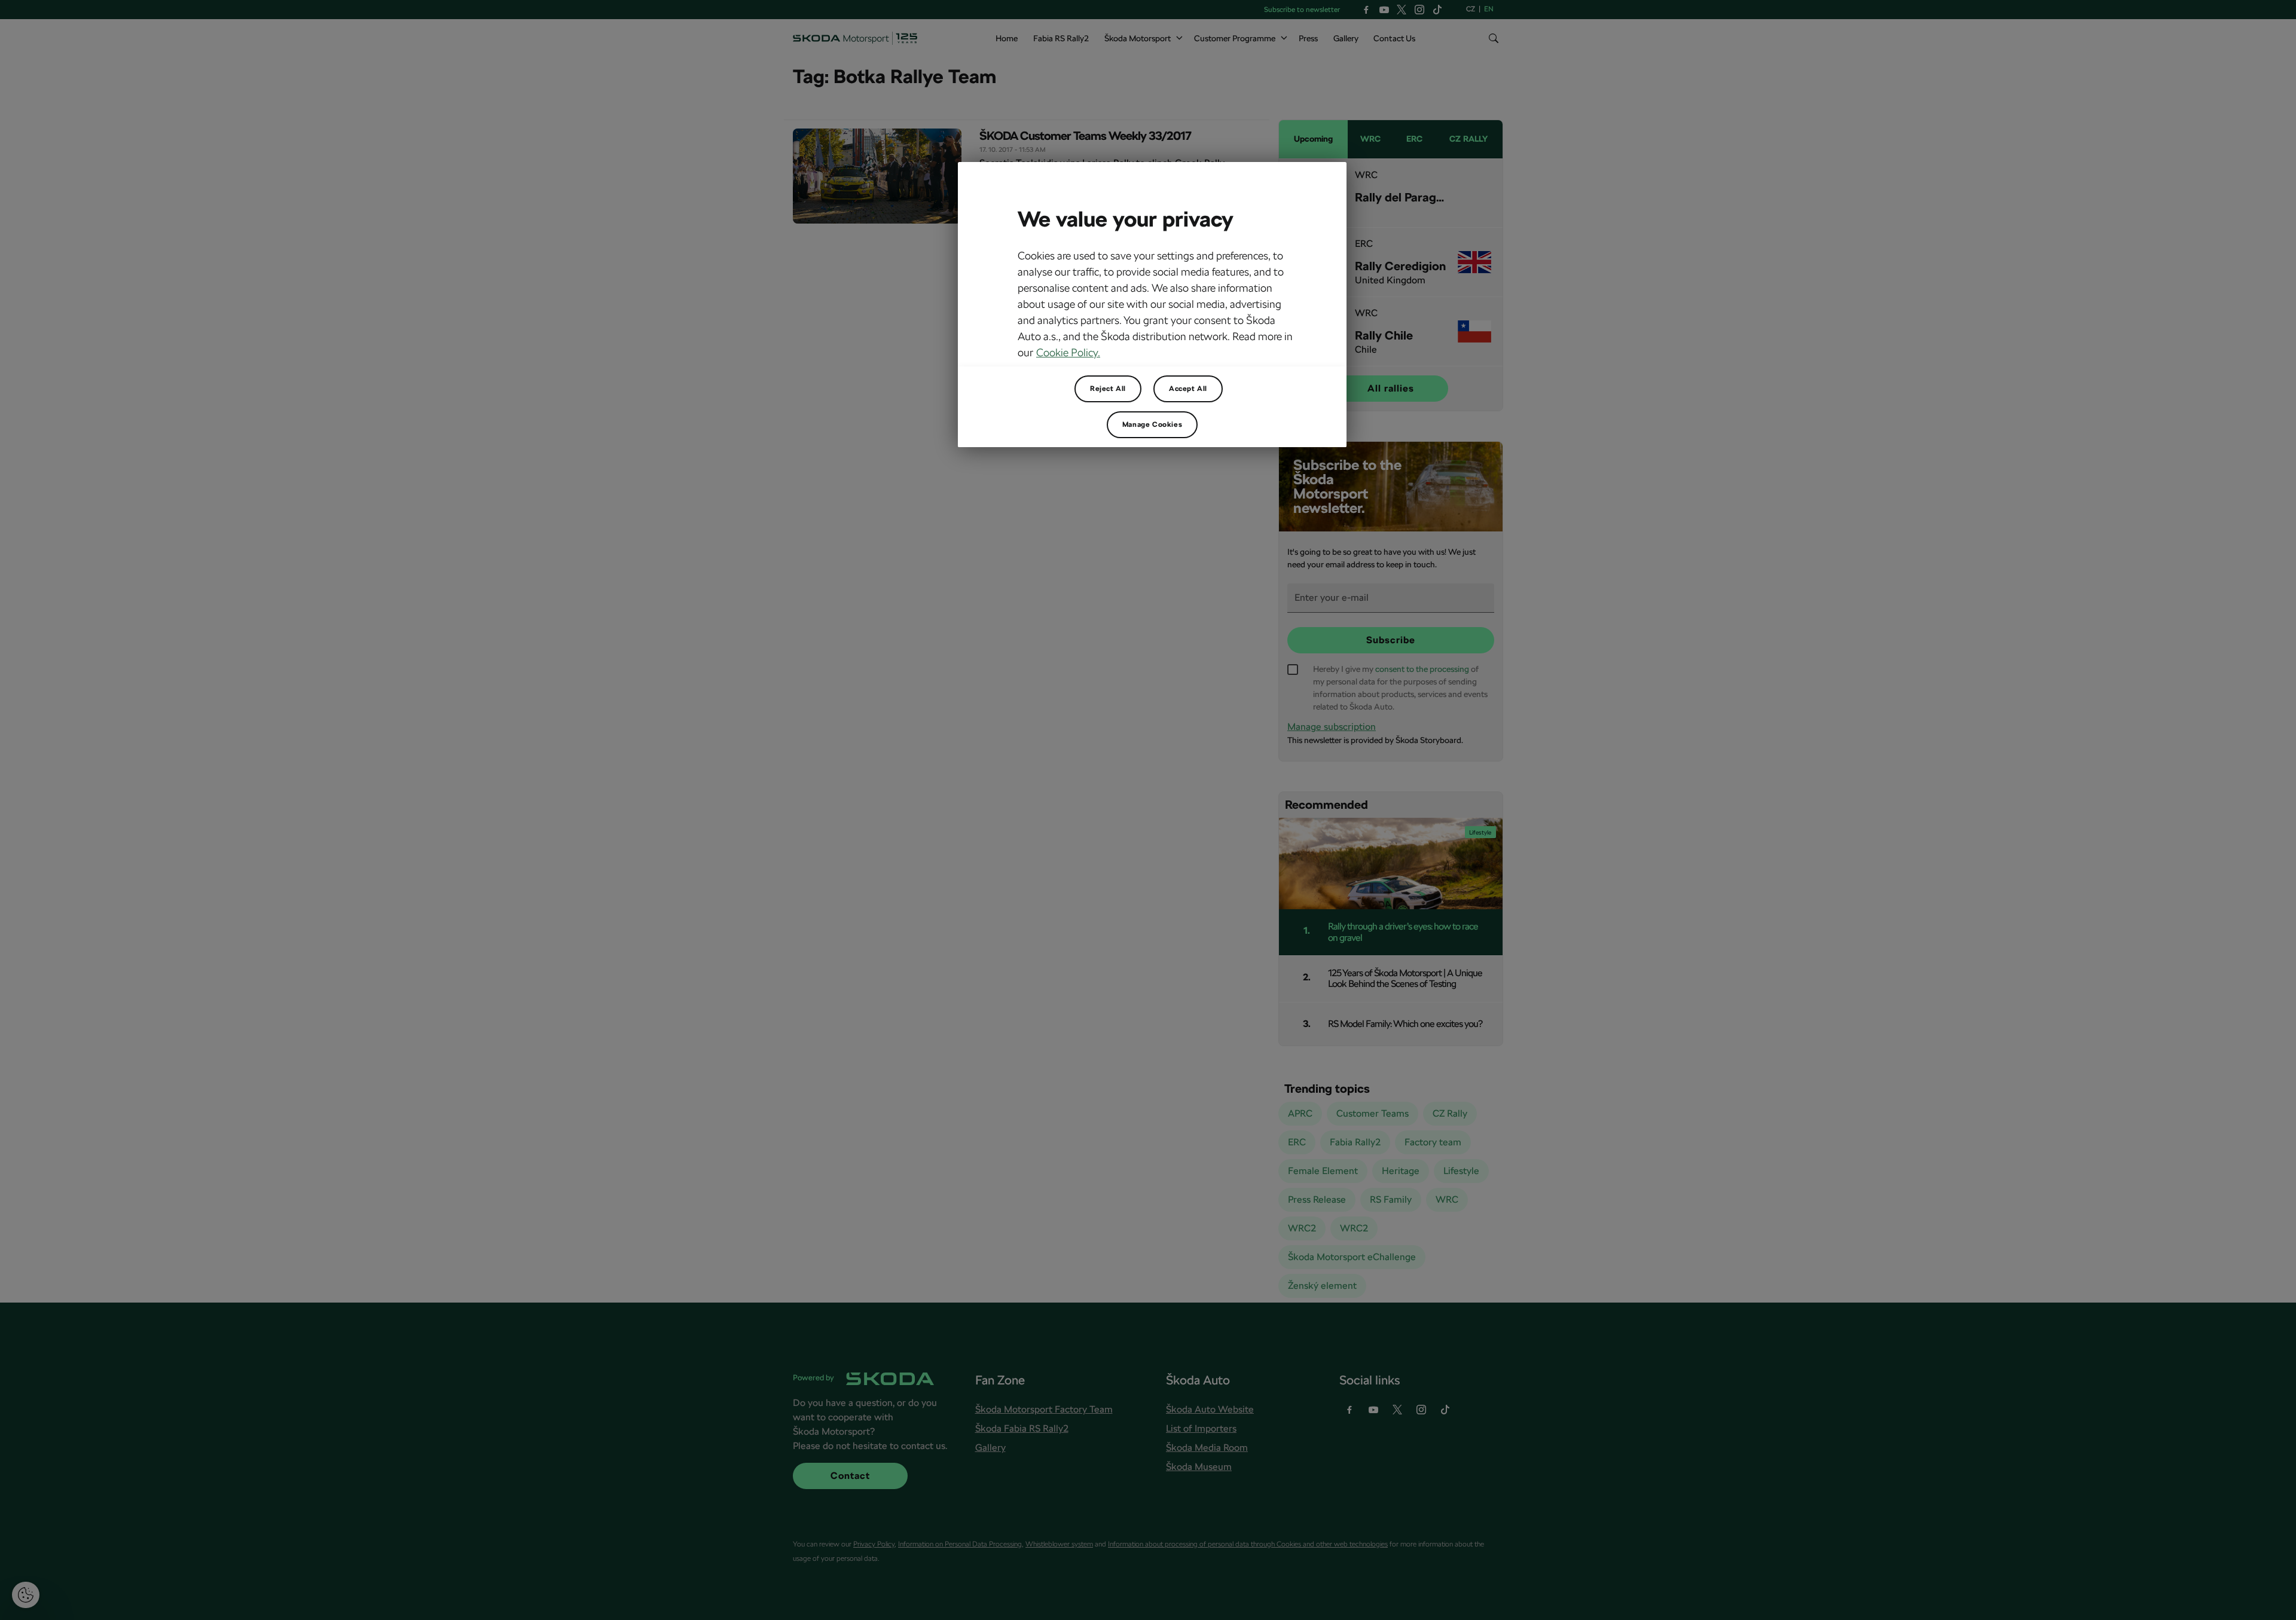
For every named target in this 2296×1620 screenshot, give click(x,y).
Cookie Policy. (1068, 352)
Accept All (1188, 389)
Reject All (1108, 389)
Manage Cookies (1152, 424)
